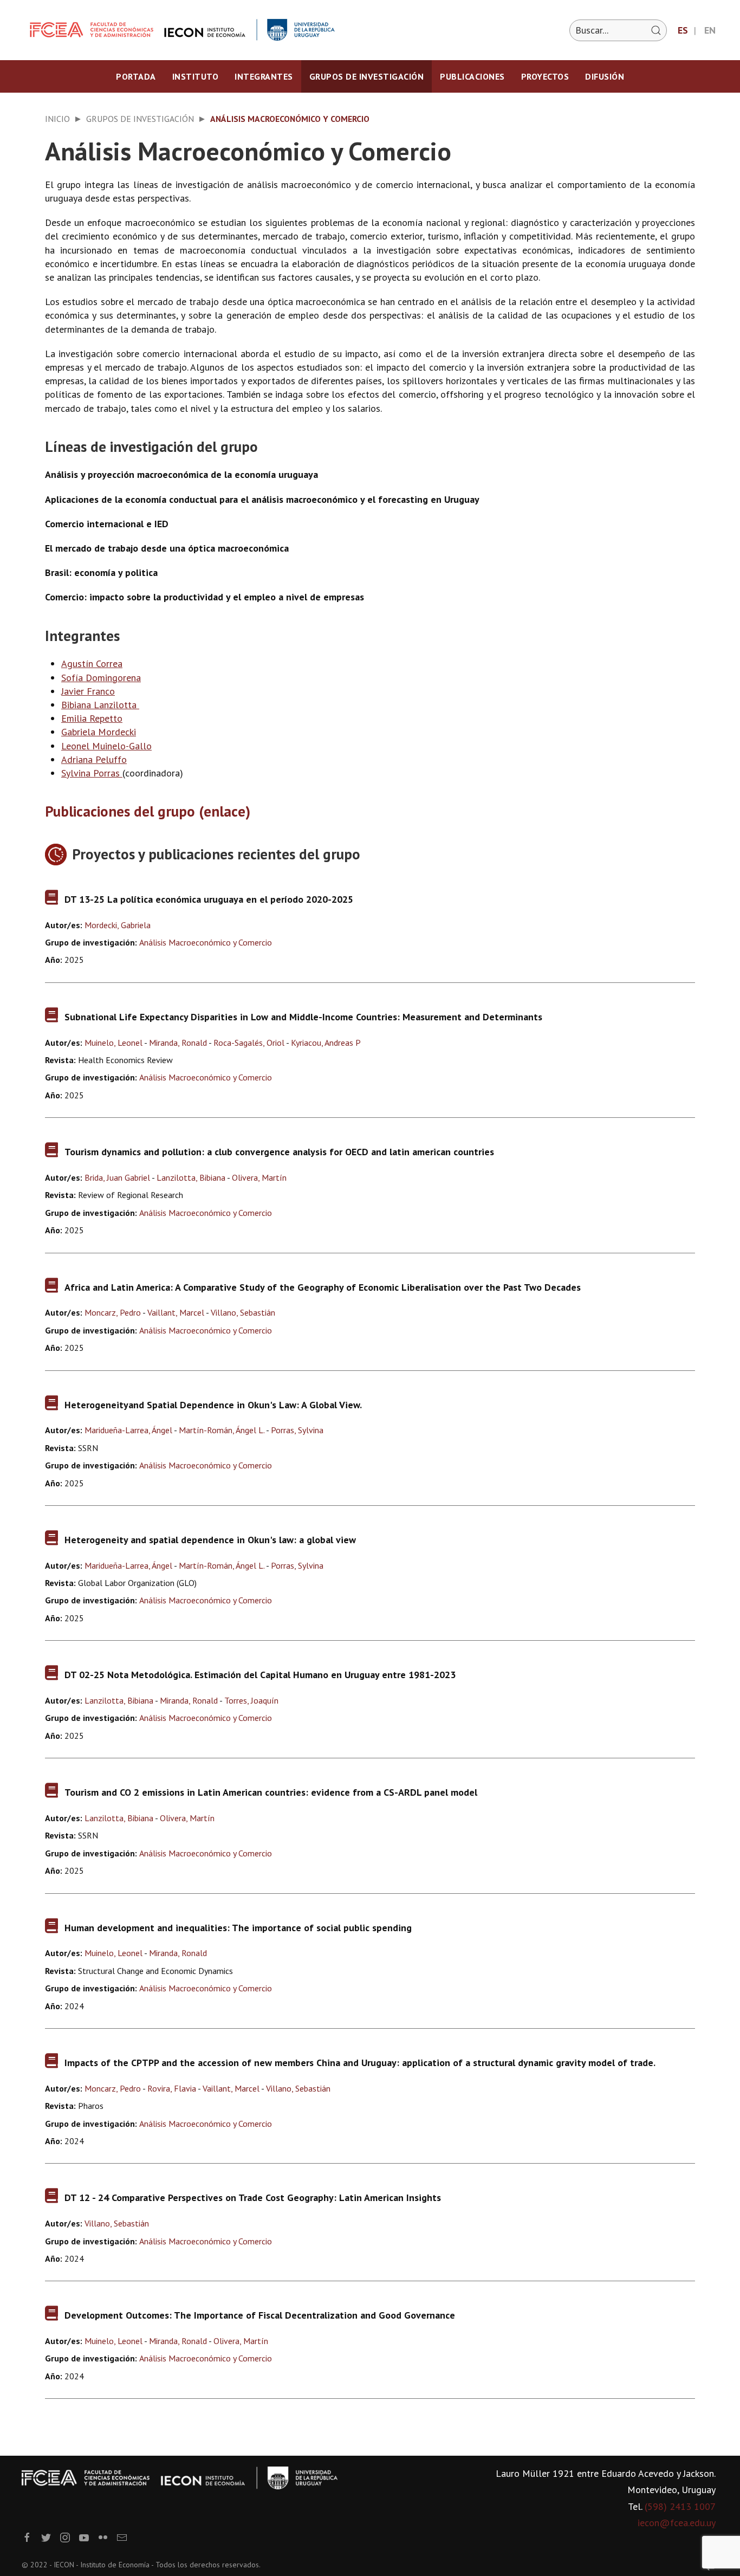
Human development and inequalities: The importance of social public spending (238, 1928)
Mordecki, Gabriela (118, 925)
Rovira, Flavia (172, 2088)
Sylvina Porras (90, 773)
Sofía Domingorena (101, 678)
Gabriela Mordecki (99, 732)
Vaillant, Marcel (176, 1312)
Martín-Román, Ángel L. (222, 1430)
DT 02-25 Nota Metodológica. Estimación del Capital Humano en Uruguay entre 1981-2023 (260, 1675)
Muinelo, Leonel (113, 1043)
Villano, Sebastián (243, 1312)
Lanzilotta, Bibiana (191, 1177)
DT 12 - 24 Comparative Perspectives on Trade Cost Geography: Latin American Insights (253, 2198)
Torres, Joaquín (251, 1700)
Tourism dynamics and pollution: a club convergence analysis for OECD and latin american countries (279, 1152)
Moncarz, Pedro (113, 1312)
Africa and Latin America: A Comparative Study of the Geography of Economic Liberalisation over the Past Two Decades (323, 1287)
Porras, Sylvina (297, 1430)
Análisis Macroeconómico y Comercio (206, 942)
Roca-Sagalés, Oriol (249, 1043)
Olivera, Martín (259, 1177)
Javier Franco (88, 691)
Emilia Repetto (92, 718)
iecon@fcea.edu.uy (677, 2523)
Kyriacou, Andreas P (326, 1043)
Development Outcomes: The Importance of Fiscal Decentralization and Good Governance (260, 2315)
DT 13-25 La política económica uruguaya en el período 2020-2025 (209, 899)
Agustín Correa (92, 664)
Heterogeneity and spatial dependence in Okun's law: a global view (210, 1540)
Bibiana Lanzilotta (100, 705)
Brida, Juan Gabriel (117, 1177)
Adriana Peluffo (94, 759)
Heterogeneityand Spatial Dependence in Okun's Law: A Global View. (213, 1405)
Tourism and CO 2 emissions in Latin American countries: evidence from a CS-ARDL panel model (271, 1792)
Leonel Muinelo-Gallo (106, 746)
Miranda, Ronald (178, 1043)
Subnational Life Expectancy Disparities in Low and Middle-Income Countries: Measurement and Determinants (303, 1017)
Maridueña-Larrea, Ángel (128, 1430)
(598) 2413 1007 (680, 2506)
